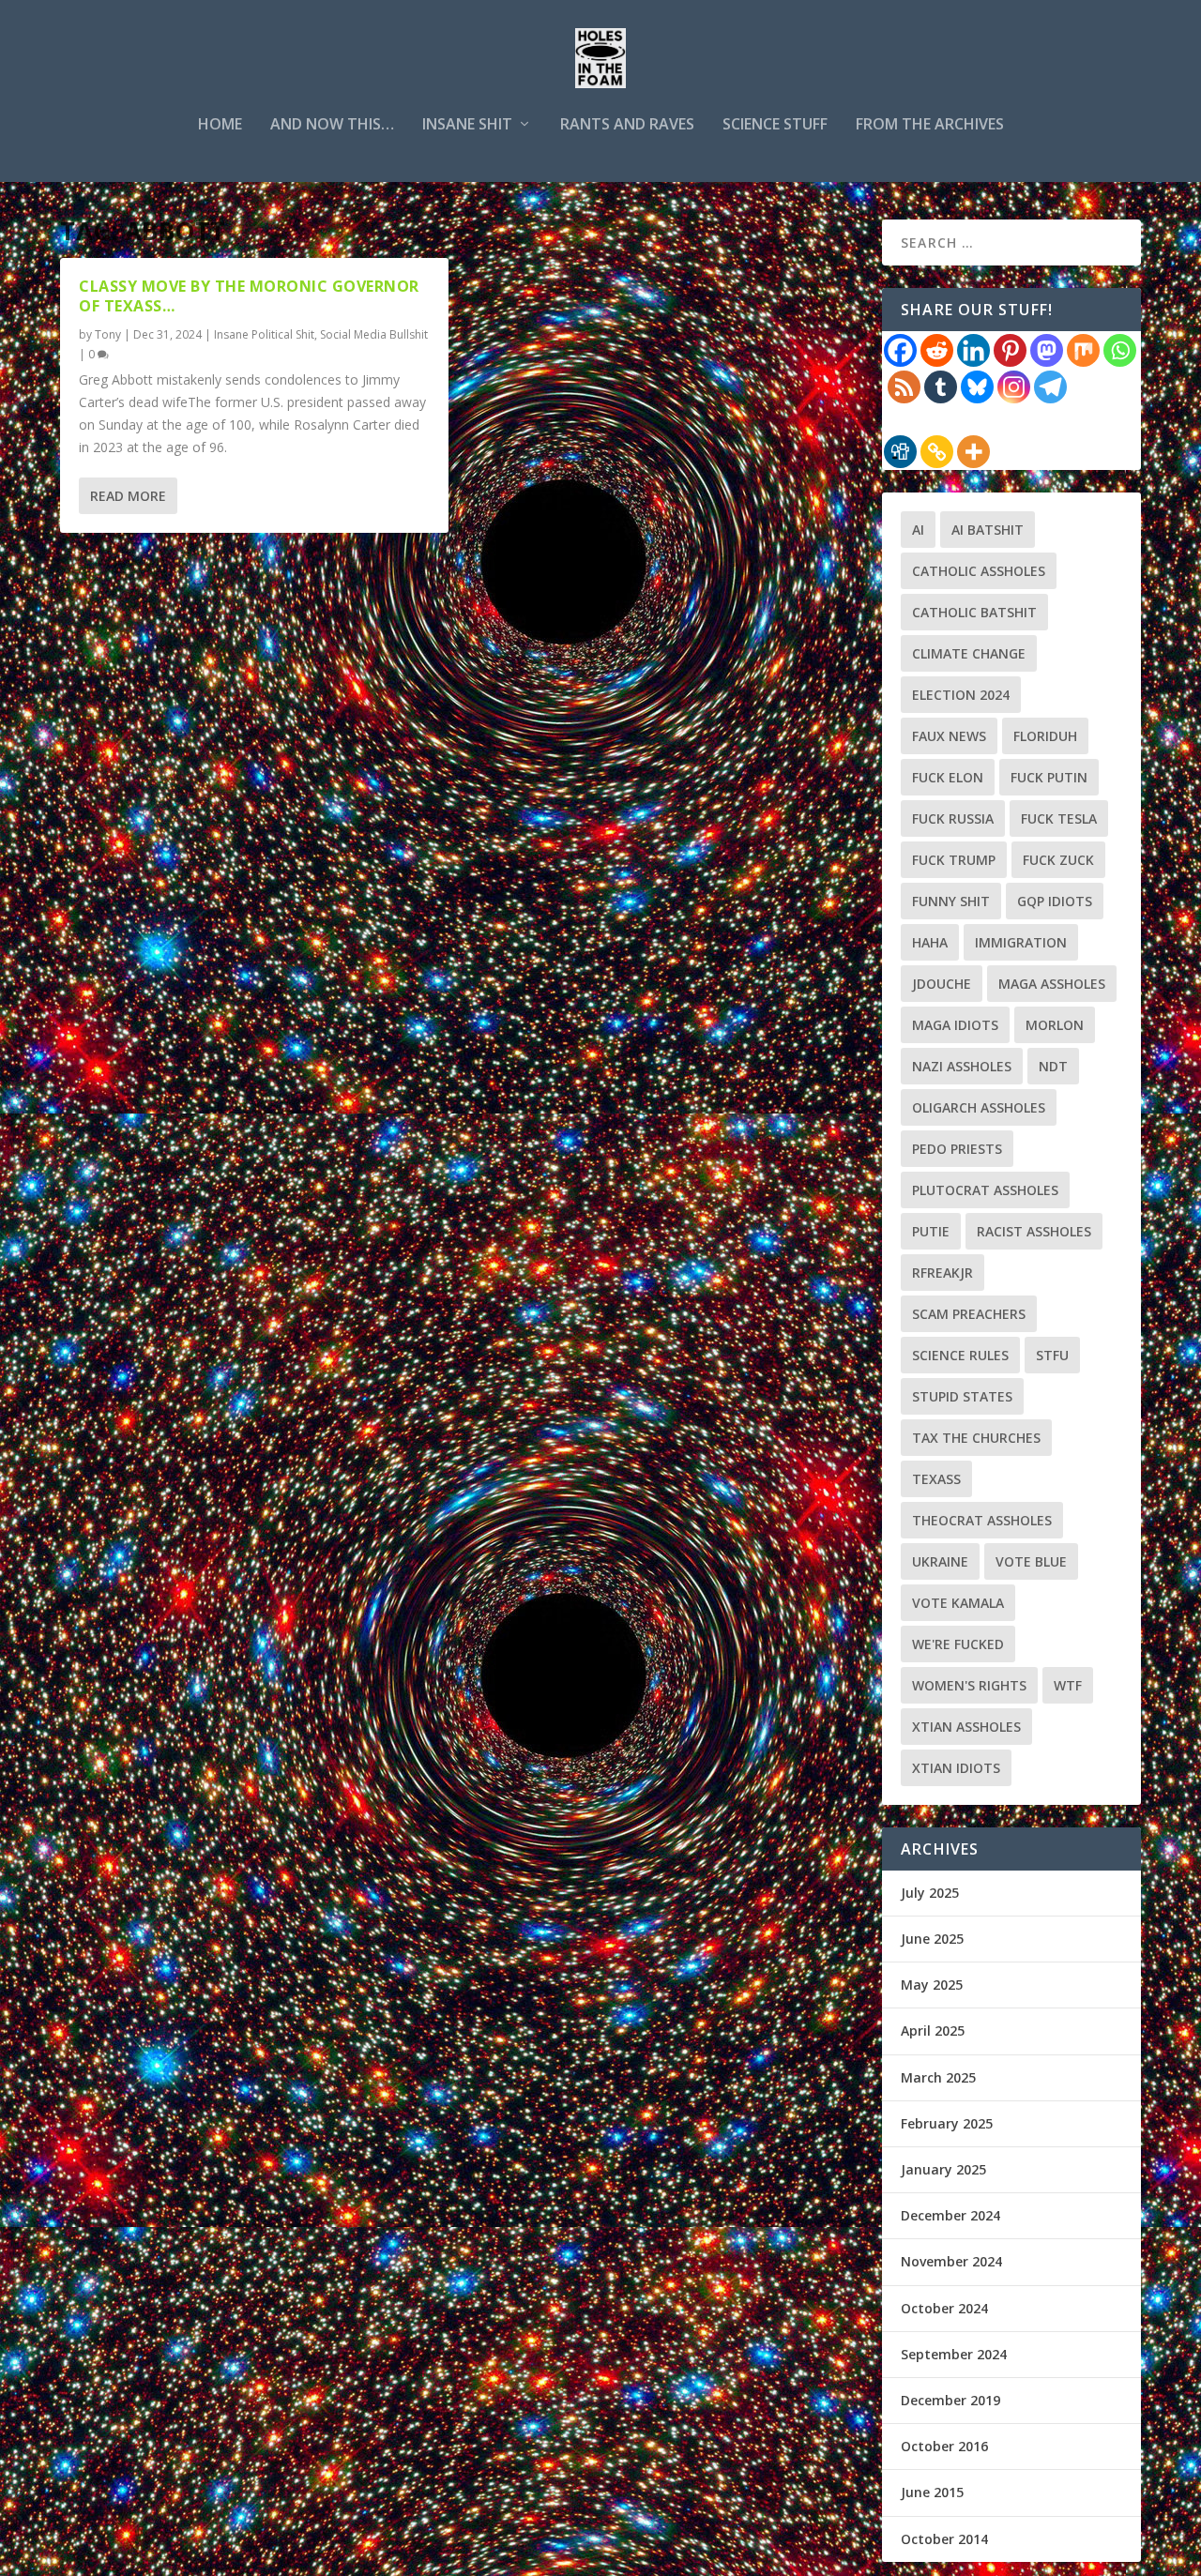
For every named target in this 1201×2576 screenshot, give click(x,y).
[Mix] (1083, 350)
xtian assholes (966, 1727)
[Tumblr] (941, 387)
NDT (1053, 1066)
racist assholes (1034, 1231)
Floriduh (1045, 736)
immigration (1021, 942)
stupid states (962, 1396)
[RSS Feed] (904, 387)
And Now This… (332, 125)
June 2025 (932, 1939)
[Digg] (900, 452)
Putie (931, 1231)
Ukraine (940, 1561)
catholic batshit (974, 612)
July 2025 (930, 1893)
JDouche (942, 984)
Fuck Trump (954, 860)
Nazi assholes (962, 1066)
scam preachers (969, 1314)
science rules (960, 1355)
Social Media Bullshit (374, 334)
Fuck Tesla (1059, 818)
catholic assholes (979, 571)
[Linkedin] (973, 350)
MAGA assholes (1052, 984)
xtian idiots (956, 1768)
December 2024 (950, 2215)
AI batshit (988, 530)
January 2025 (943, 2169)
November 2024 (951, 2261)
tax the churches (976, 1438)
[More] (973, 452)
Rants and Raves (627, 125)
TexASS (936, 1479)
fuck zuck (1058, 860)
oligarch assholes (979, 1107)
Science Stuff (775, 125)
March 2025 (938, 2077)
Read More (128, 496)
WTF (1068, 1685)
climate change (969, 653)
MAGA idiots (955, 1025)
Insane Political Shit (264, 334)
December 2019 (950, 2400)
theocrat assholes (982, 1520)
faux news (949, 736)
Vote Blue (1031, 1561)
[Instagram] (1014, 387)
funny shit (951, 901)
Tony (108, 334)
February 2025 (947, 2123)
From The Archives (930, 125)
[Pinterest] (1010, 350)
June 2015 (932, 2492)
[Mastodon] (1047, 350)
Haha (930, 942)
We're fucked (958, 1644)
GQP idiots (1055, 901)
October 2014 (944, 2539)
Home (220, 125)
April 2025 (933, 2030)
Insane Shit (467, 125)
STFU (1052, 1355)
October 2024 (944, 2308)
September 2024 (954, 2354)
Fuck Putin (1049, 777)
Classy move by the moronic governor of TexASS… (249, 296)
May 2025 (932, 1985)
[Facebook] (900, 350)
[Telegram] (1050, 387)
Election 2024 (961, 695)
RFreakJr (943, 1273)
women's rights (969, 1685)
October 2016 (944, 2446)
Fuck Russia (953, 818)
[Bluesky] (977, 387)
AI (918, 530)
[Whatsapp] (1120, 350)
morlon (1055, 1025)
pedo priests (957, 1149)
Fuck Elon (948, 777)
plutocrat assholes (985, 1190)
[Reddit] (937, 350)
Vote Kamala (958, 1603)
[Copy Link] (937, 452)
